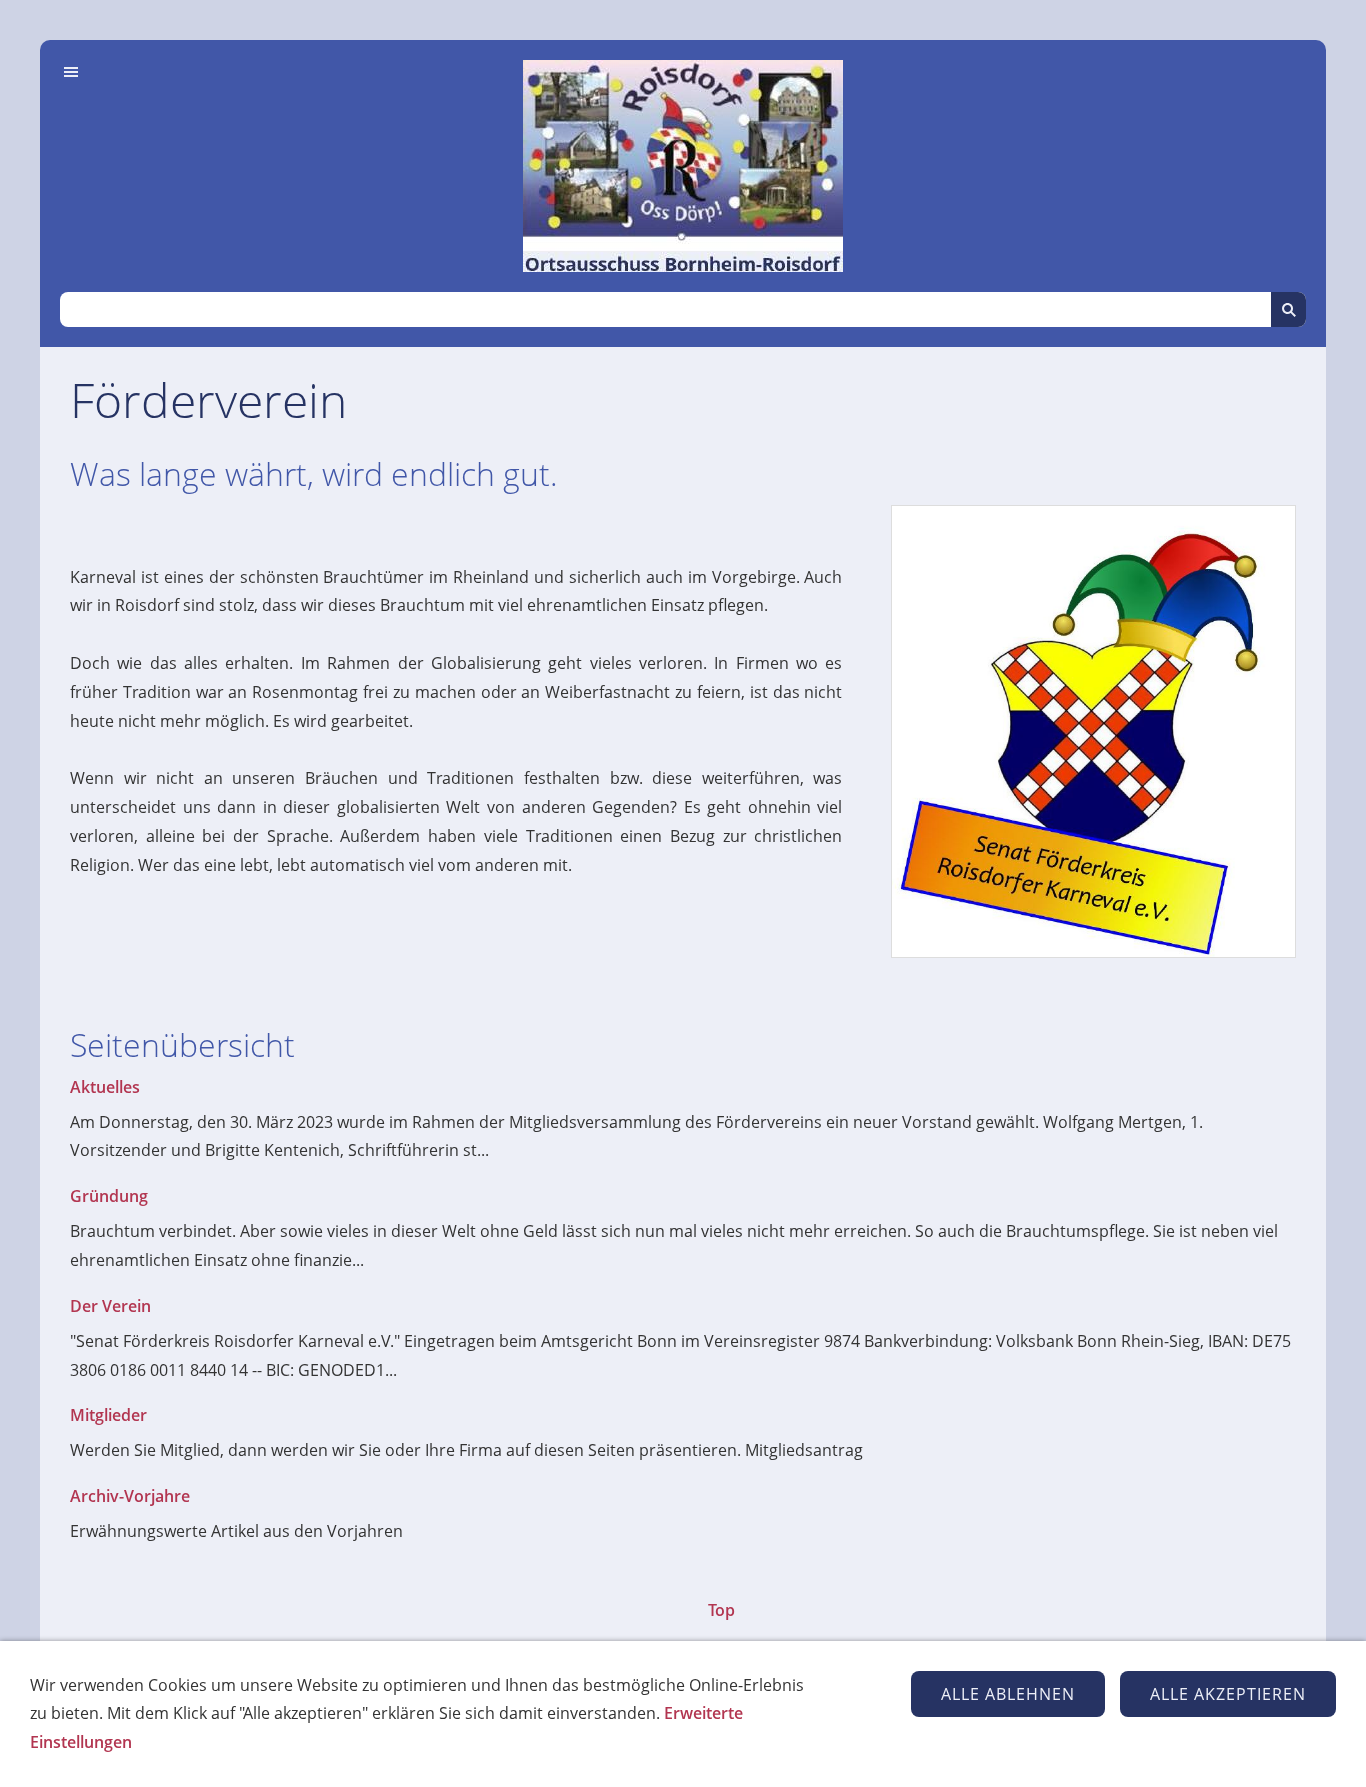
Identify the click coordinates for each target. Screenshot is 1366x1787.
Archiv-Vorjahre (130, 1496)
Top (721, 1610)
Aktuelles (105, 1087)
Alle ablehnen (1008, 1694)
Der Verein (110, 1306)
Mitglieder (108, 1415)
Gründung (109, 1196)
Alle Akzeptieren (1228, 1694)
